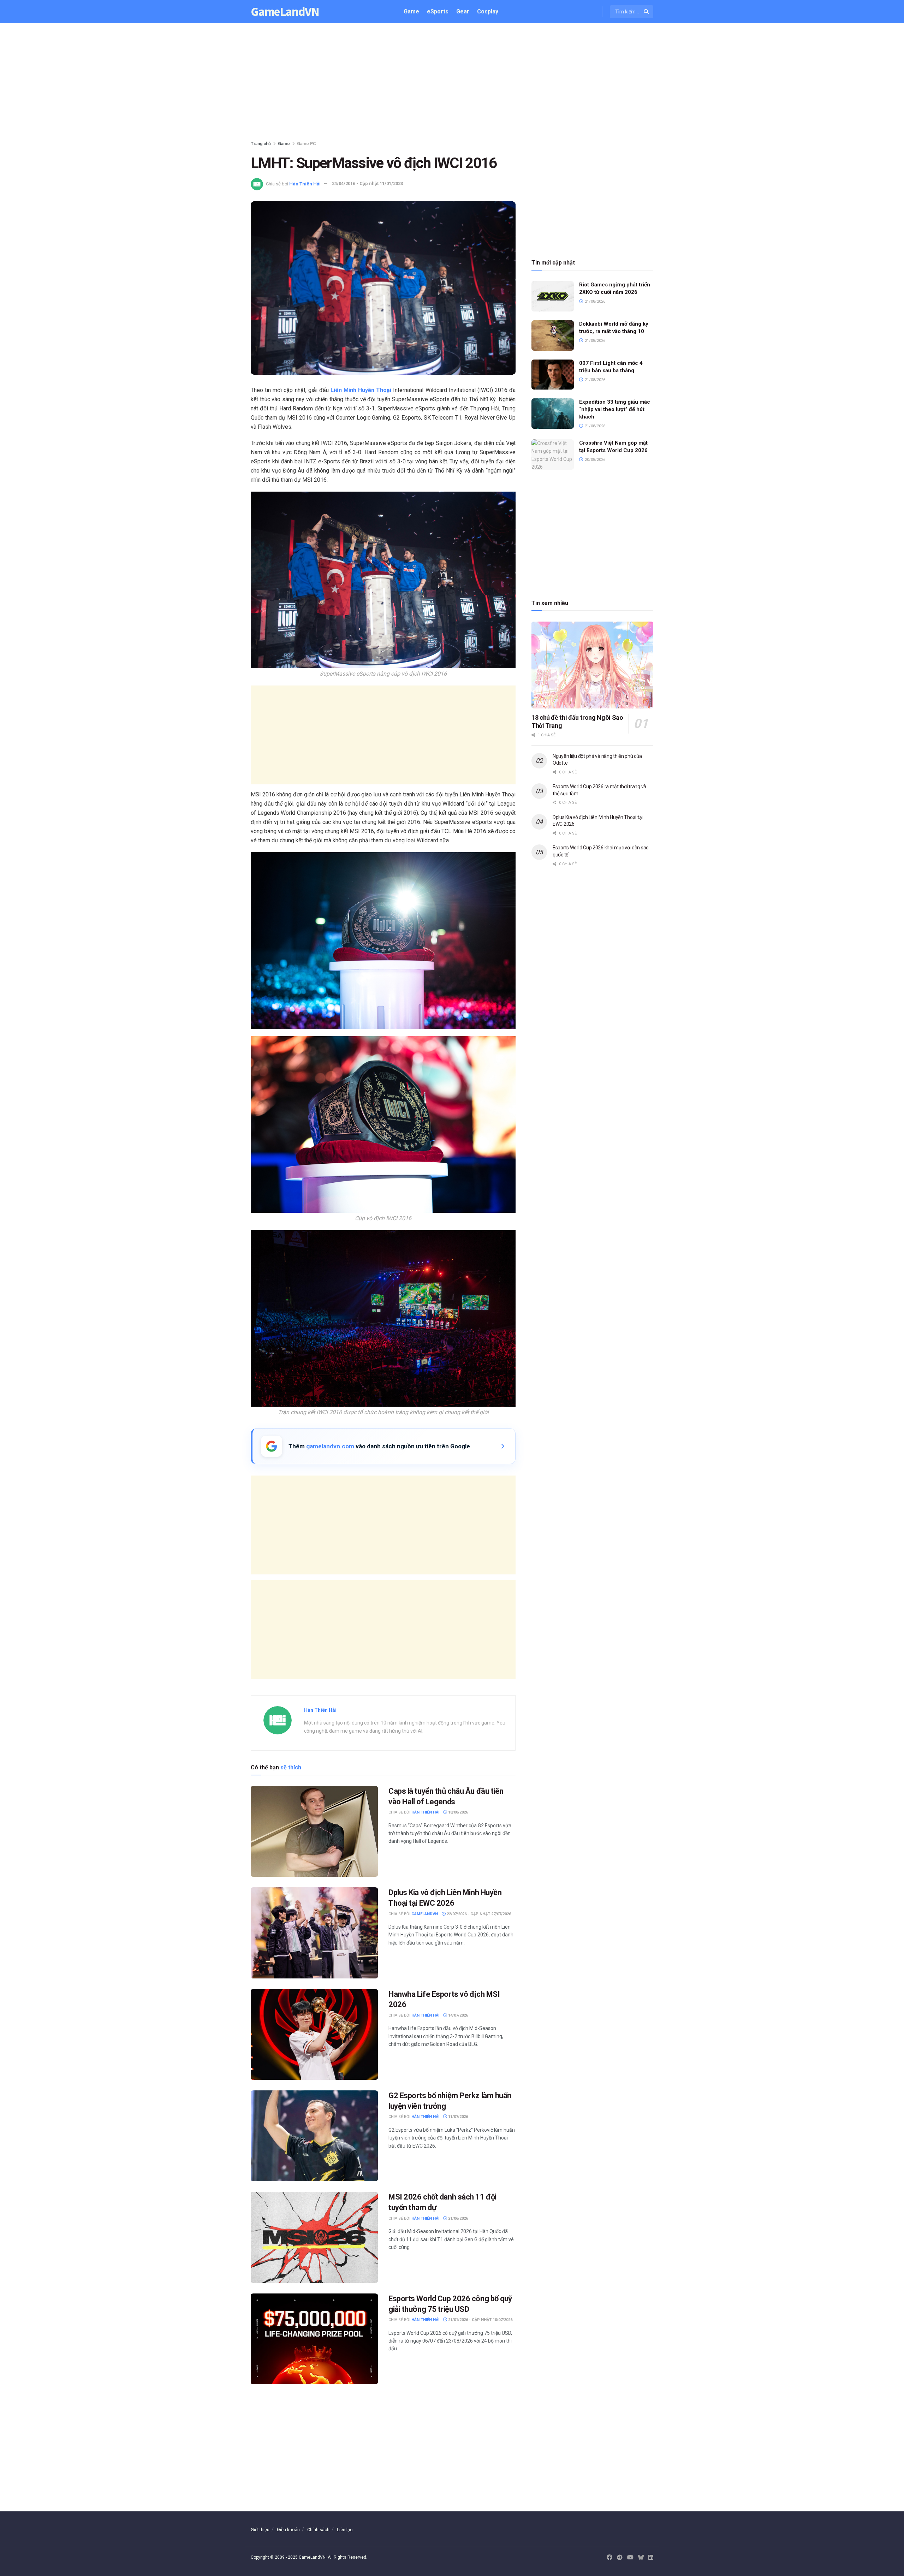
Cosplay (488, 11)
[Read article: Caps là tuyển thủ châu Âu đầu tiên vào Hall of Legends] (314, 1831)
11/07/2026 (457, 2117)
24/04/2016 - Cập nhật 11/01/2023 (367, 183)
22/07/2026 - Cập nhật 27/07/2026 (478, 1914)
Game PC (307, 144)
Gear (463, 11)
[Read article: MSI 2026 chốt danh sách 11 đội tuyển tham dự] (314, 2237)
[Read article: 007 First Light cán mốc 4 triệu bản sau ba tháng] (553, 375)
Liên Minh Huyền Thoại (361, 390)
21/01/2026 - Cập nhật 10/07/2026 (480, 2320)
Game (411, 11)
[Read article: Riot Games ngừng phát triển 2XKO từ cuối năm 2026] (553, 296)
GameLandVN (285, 12)
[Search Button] (647, 12)
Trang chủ (261, 144)
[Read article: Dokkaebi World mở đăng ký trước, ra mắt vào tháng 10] (553, 336)
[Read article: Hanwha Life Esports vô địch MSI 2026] (314, 2034)
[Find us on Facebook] (609, 2558)
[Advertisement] (452, 83)
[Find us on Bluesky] (641, 2558)
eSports (438, 11)
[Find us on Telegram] (620, 2558)
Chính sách (318, 2530)
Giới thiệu (260, 2530)
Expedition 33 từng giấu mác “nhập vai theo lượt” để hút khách (615, 409)
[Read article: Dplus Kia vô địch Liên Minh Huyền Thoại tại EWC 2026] (314, 1933)
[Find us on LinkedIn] (651, 2558)
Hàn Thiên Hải (305, 183)
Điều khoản (288, 2530)
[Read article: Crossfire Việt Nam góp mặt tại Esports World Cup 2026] (553, 455)
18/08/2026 (457, 1812)
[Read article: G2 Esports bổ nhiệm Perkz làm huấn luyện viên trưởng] (314, 2136)
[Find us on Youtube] (630, 2558)
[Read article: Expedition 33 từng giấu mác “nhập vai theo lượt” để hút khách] (553, 414)
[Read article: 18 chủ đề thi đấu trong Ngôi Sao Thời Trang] (592, 665)
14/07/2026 (457, 2015)
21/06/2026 (457, 2218)
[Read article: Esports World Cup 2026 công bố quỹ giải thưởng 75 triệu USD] (314, 2339)
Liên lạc (345, 2530)
